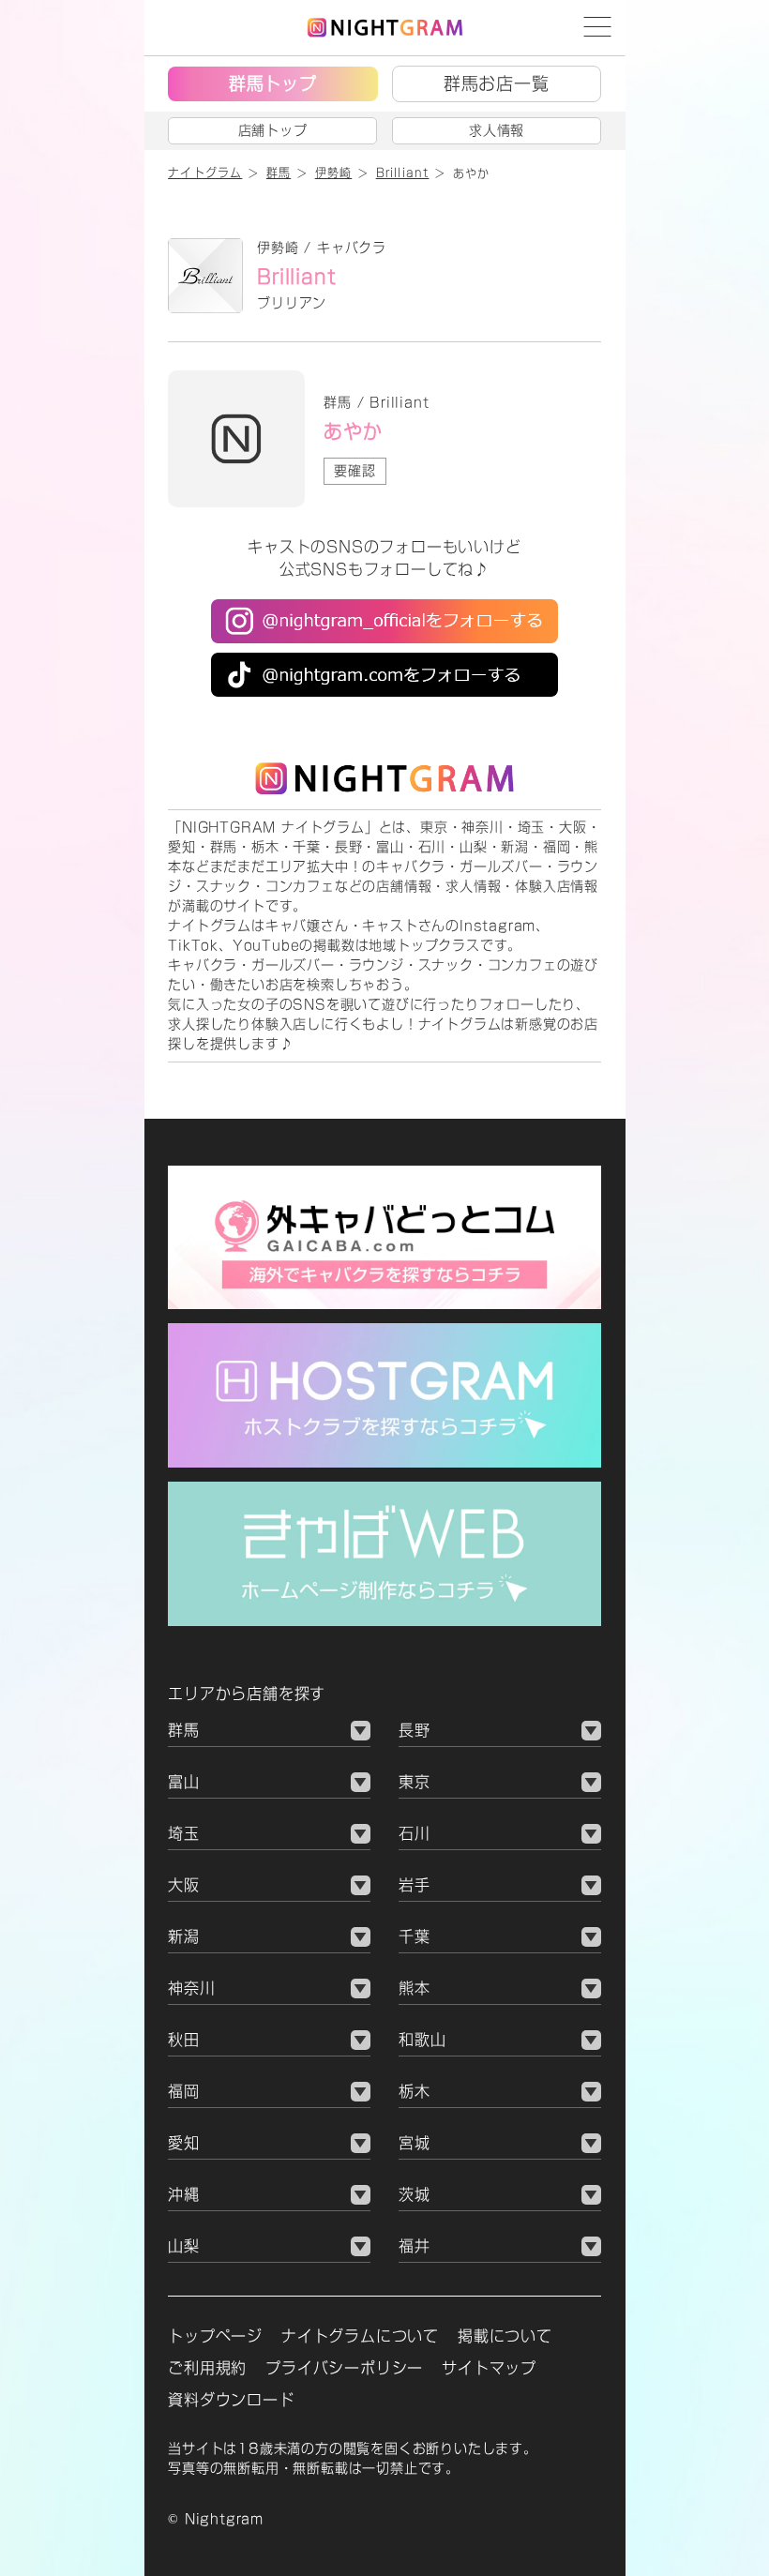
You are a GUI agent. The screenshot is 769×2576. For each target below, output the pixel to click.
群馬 (184, 1730)
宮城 (415, 2143)
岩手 (415, 1885)
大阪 (184, 1885)
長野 (415, 1730)
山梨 (184, 2246)
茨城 (415, 2194)
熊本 (415, 1988)
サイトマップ (489, 2368)
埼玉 (184, 1833)
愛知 (184, 2143)
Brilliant (296, 277)
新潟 (184, 1936)
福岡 (184, 2091)
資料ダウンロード (231, 2400)
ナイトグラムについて (360, 2336)
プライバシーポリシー (344, 2368)
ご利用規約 (207, 2368)
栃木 (415, 2091)
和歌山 (422, 2040)
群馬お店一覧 (497, 83)
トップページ (215, 2336)
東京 (415, 1782)
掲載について (505, 2336)
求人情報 (497, 130)
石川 (415, 1833)
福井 (415, 2246)
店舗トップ (273, 130)
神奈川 (191, 1988)
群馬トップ (273, 83)
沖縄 (184, 2194)
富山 (184, 1782)
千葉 (415, 1936)
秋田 (184, 2040)
